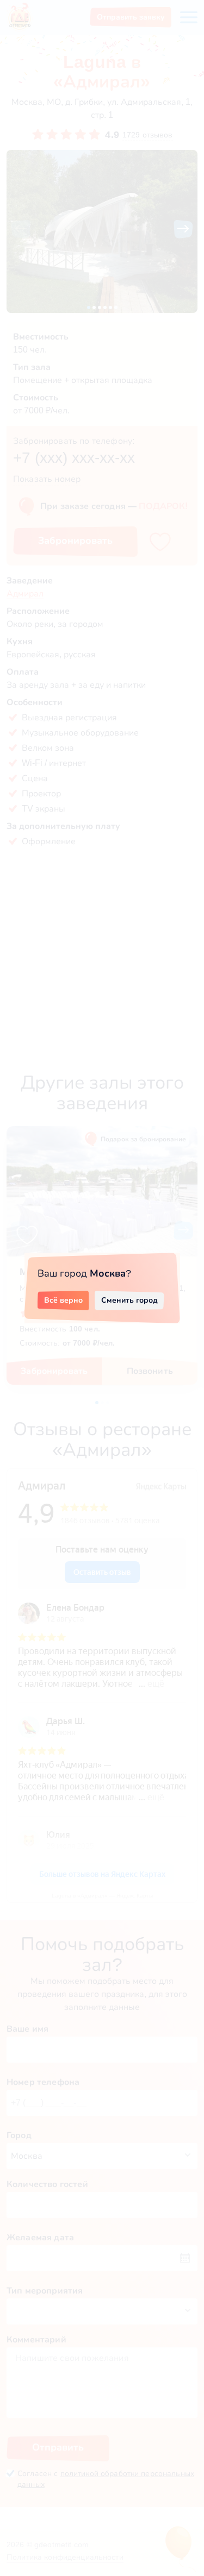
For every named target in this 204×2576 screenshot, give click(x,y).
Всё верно (63, 1300)
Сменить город (129, 1300)
